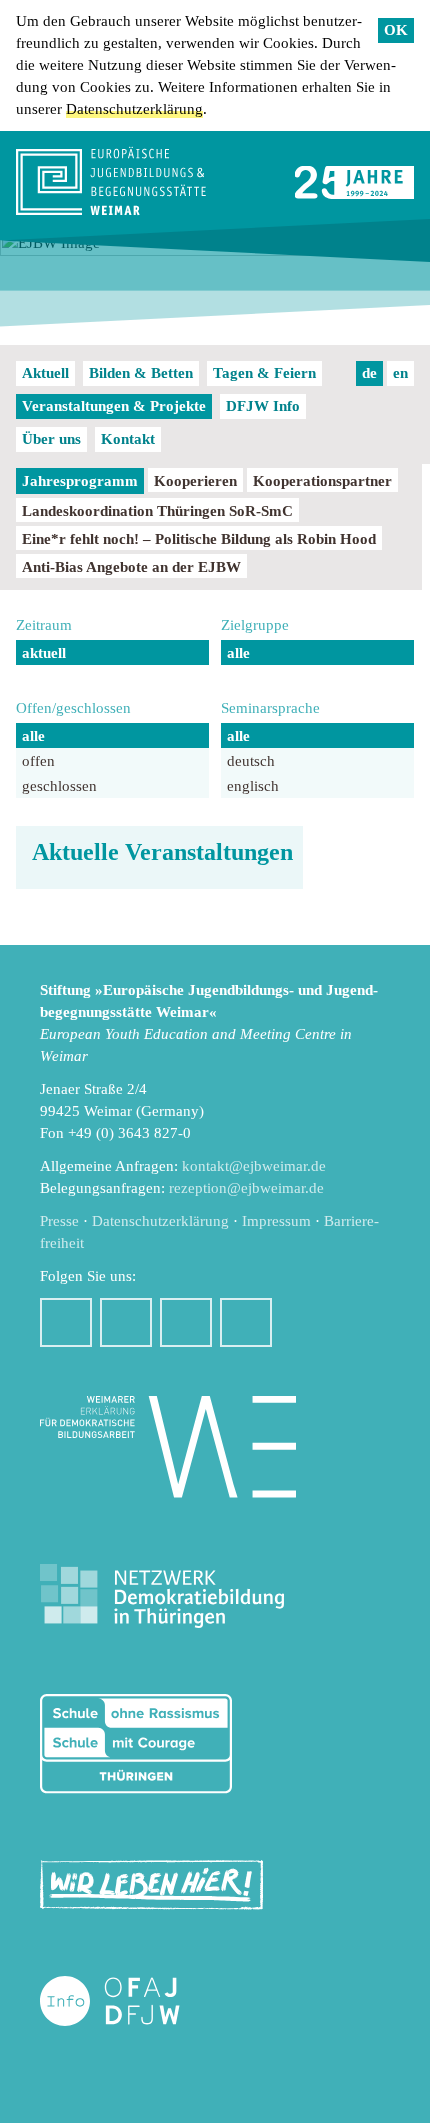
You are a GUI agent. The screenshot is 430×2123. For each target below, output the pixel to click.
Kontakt (128, 439)
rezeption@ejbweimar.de (246, 1188)
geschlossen (59, 786)
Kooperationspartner (322, 481)
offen (38, 761)
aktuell (44, 653)
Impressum (276, 1221)
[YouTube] (186, 1322)
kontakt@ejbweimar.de (254, 1166)
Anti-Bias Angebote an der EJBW (131, 567)
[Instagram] (126, 1322)
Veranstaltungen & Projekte (114, 406)
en (400, 373)
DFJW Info (263, 406)
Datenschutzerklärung (134, 109)
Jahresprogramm (80, 481)
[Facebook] (66, 1322)
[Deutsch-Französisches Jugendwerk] (131, 2001)
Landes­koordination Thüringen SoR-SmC (157, 511)
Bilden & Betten (141, 373)
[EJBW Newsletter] (246, 1322)
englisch (253, 786)
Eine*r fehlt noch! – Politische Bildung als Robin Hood (199, 539)
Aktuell (45, 373)
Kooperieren (195, 481)
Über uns (51, 439)
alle (238, 653)
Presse (59, 1221)
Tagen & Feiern (264, 373)
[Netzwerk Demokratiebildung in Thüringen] (162, 1596)
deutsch (251, 761)
